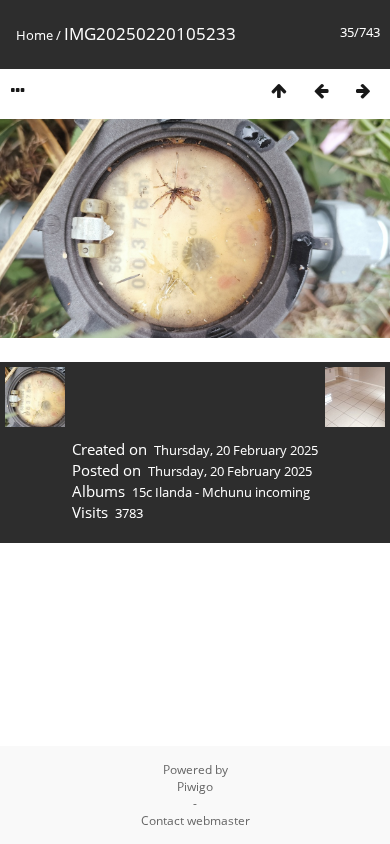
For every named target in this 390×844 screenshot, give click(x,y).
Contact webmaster (195, 820)
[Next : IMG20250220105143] (363, 90)
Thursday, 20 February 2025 (236, 450)
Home (34, 35)
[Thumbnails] (279, 90)
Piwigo (195, 786)
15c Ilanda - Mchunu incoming (221, 492)
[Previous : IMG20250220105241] (321, 90)
